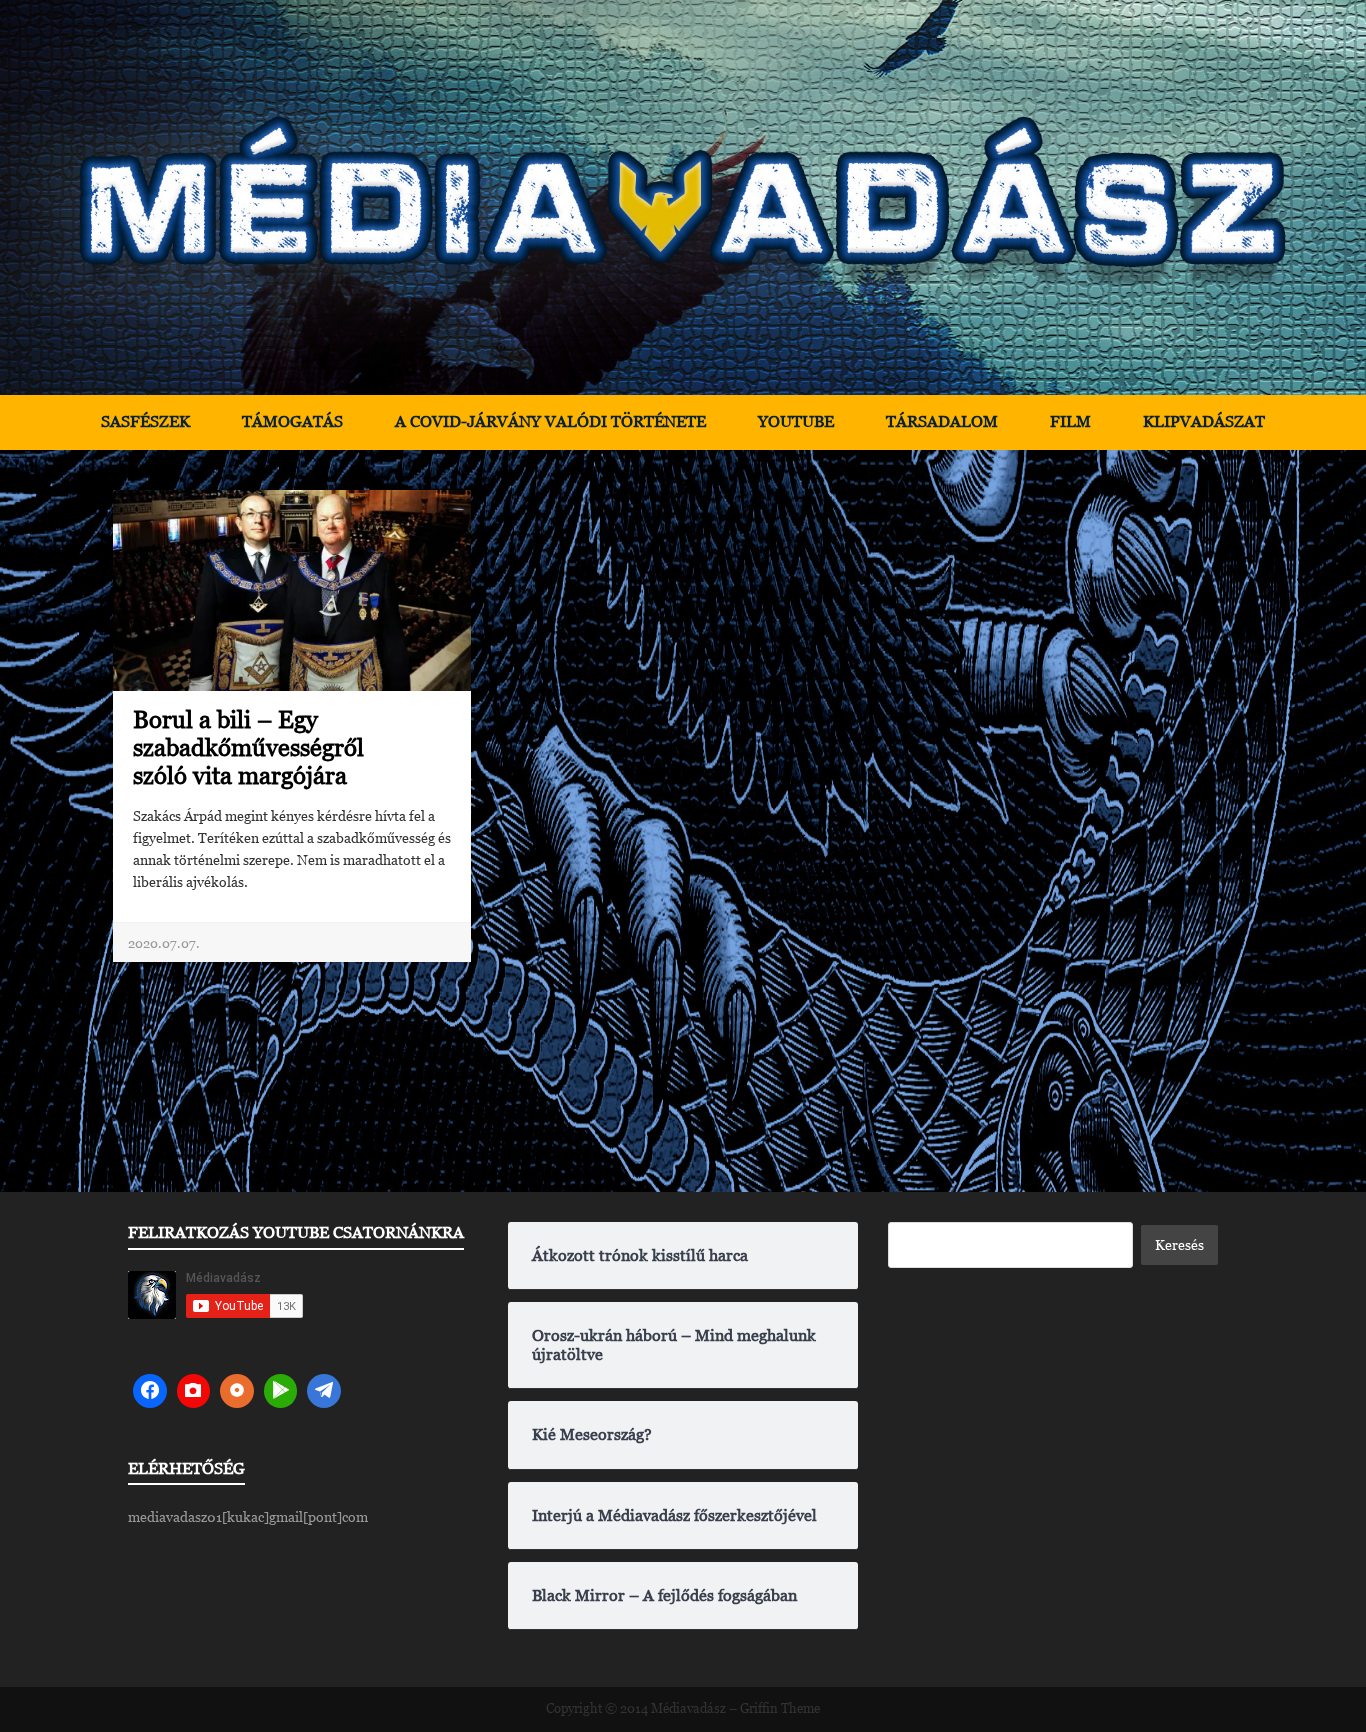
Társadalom (942, 421)
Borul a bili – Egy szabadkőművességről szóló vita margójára (248, 747)
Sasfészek (145, 421)
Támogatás (292, 421)
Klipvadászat (1204, 421)
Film (1070, 421)
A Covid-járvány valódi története (550, 421)
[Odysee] (237, 1391)
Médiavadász (688, 1708)
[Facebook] (150, 1391)
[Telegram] (324, 1391)
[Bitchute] (194, 1391)
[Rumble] (281, 1391)
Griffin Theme (780, 1708)
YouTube (796, 421)
